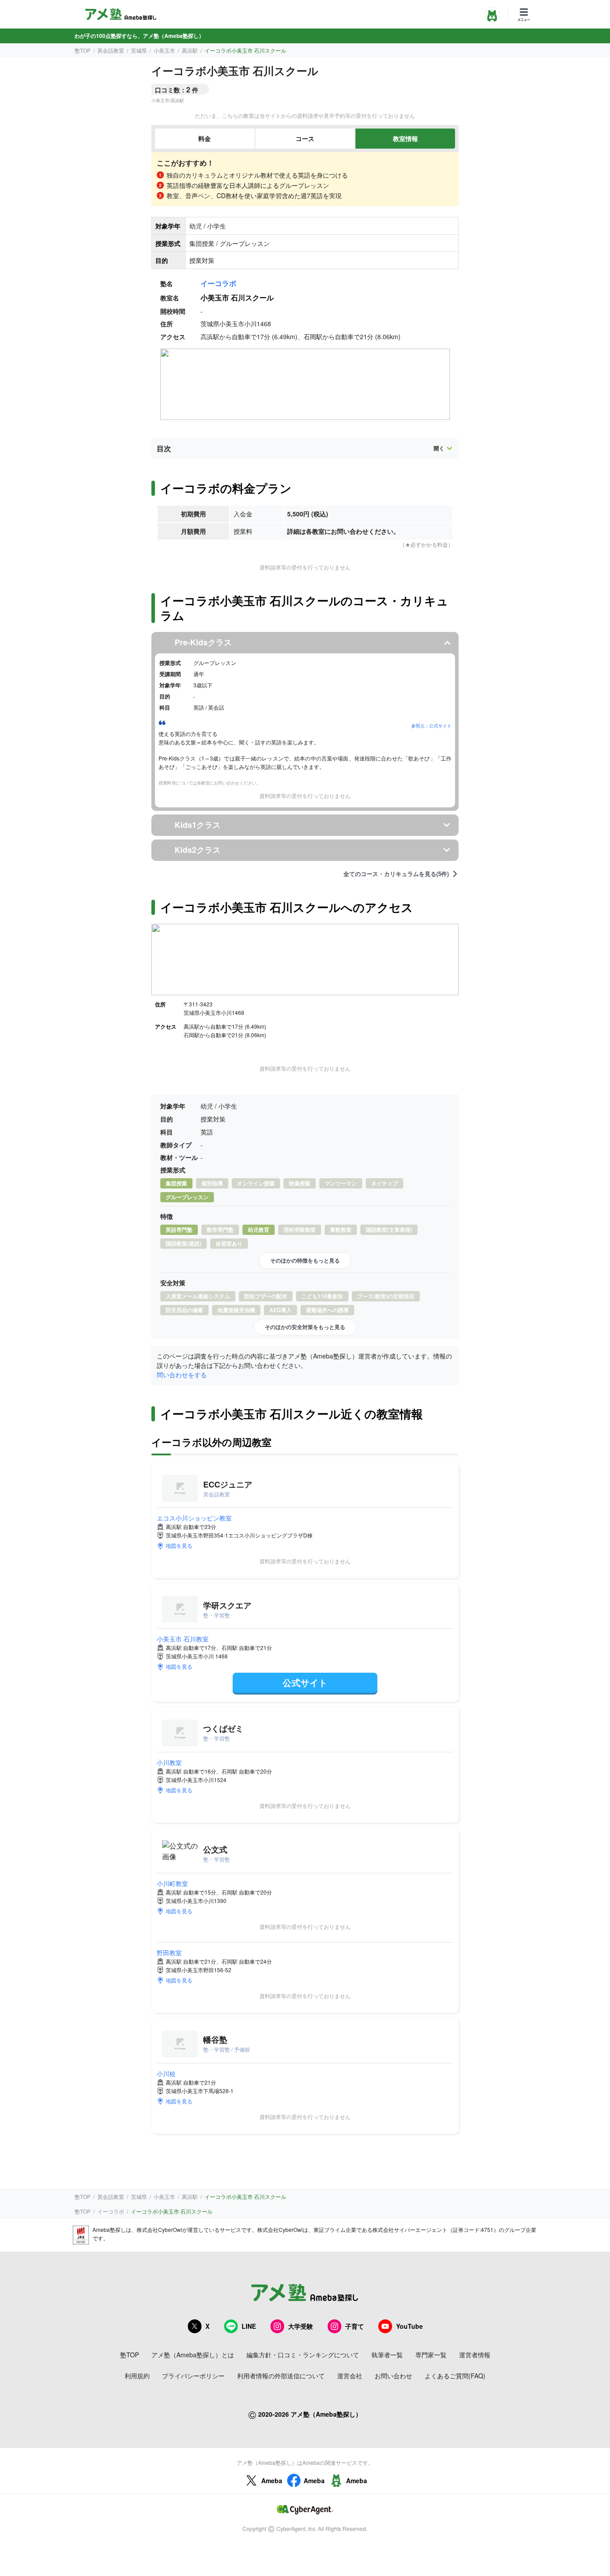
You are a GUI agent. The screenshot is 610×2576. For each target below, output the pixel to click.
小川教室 (169, 1762)
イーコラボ (218, 283)
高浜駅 (190, 50)
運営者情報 (475, 2355)
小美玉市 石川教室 (183, 1639)
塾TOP (83, 50)
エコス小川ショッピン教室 (194, 1518)
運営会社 (350, 2376)
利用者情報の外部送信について (281, 2376)
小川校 (166, 2073)
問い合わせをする (182, 1375)
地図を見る (179, 1545)
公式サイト (305, 1682)
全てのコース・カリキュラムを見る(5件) (396, 874)
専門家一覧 (431, 2355)
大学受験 (301, 2326)
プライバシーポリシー (193, 2376)
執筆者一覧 (387, 2355)
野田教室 (169, 1953)
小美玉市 (164, 50)
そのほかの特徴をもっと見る (305, 1260)
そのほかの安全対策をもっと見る (305, 1327)
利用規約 (137, 2376)
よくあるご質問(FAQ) (455, 2376)
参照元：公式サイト (431, 726)
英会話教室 (111, 50)
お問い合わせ (393, 2376)
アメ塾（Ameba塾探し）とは (193, 2355)
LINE (249, 2326)
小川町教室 (172, 1883)
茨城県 (139, 50)
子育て (355, 2326)
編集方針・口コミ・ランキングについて (303, 2355)
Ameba (272, 2480)
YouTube (409, 2326)
